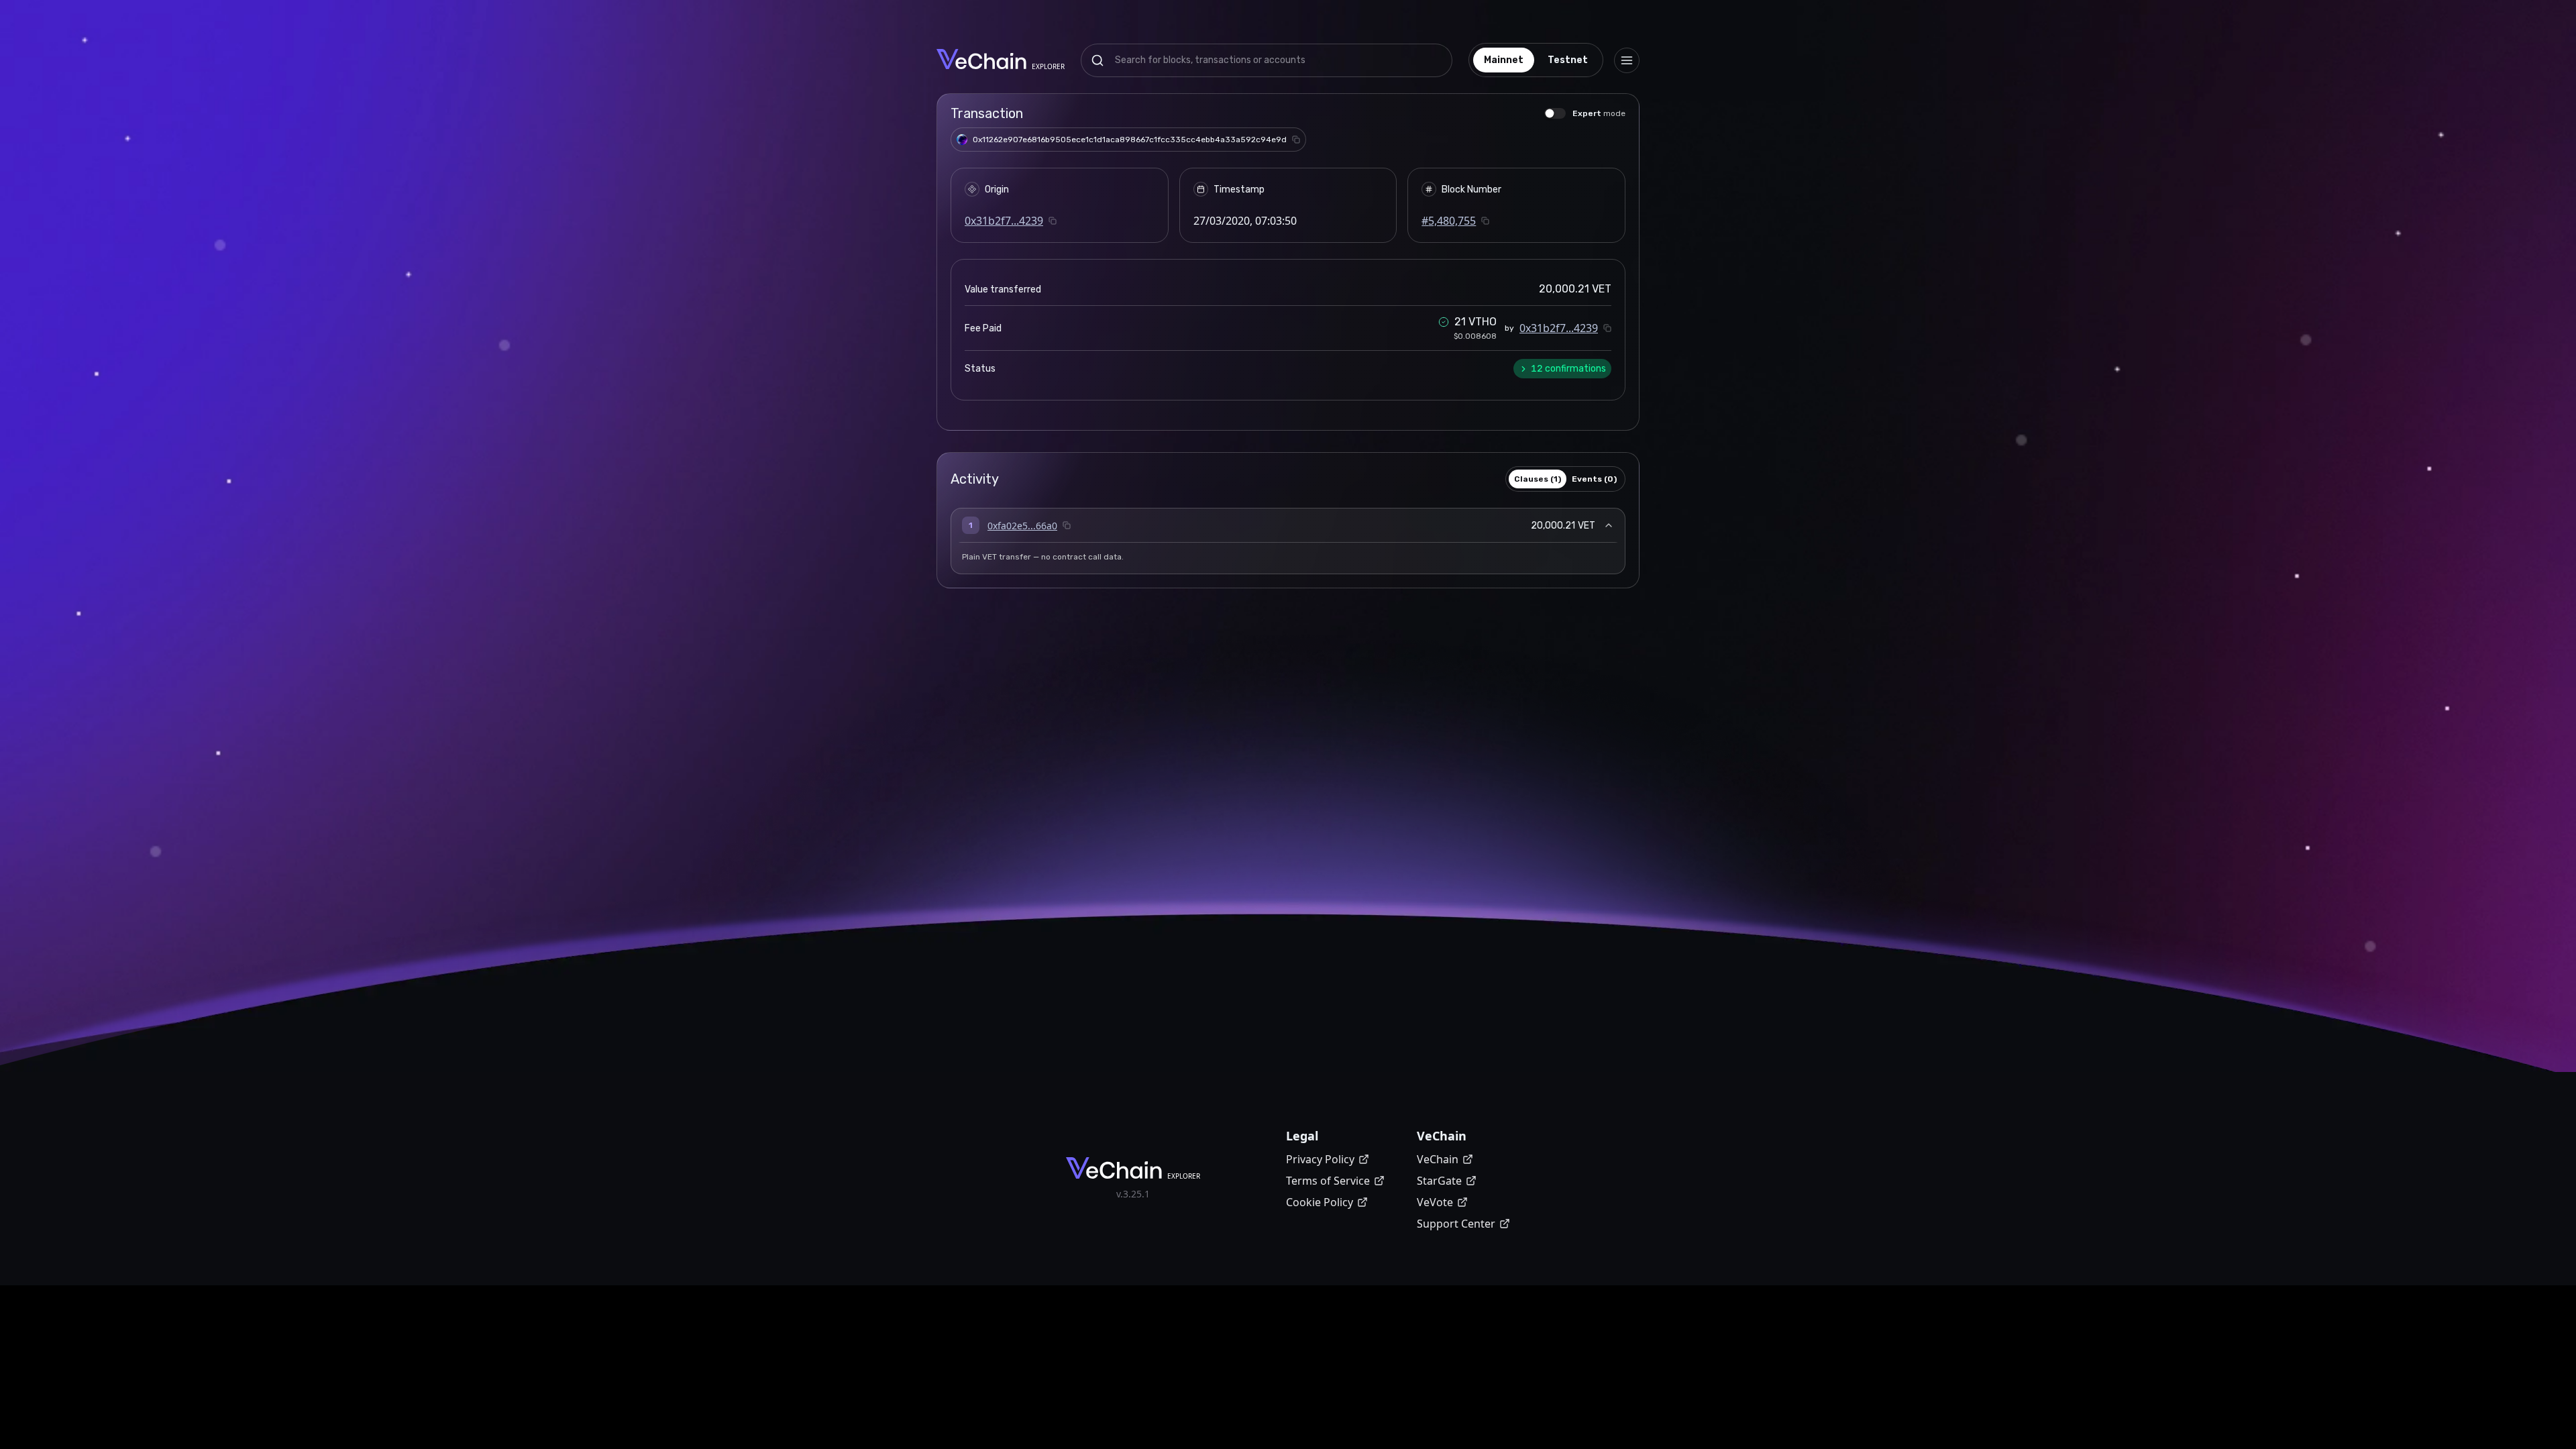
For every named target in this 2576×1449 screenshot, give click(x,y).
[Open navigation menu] (1627, 60)
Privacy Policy (1320, 1159)
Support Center (1456, 1224)
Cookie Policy (1320, 1202)
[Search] (1097, 60)
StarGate (1439, 1181)
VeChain (1438, 1159)
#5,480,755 (1449, 221)
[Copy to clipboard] (1296, 140)
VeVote (1435, 1202)
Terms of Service (1328, 1181)
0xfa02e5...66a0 (1022, 526)
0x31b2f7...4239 (1004, 221)
